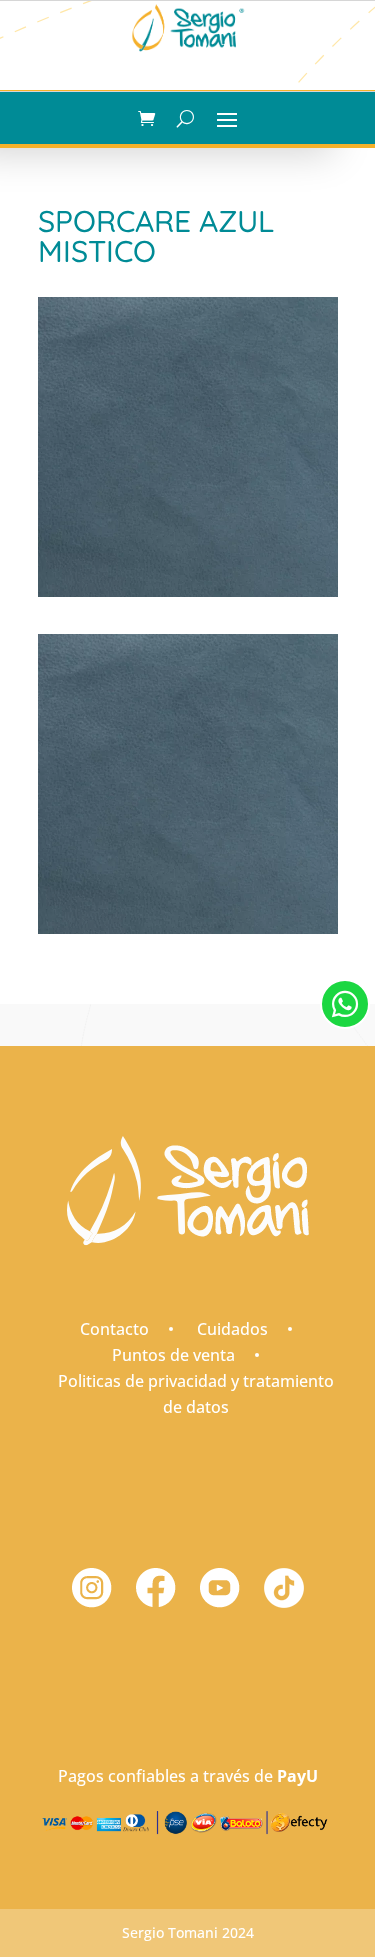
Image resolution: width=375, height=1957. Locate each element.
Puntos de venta (173, 1355)
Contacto (114, 1329)
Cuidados (232, 1329)
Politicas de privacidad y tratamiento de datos (196, 1394)
